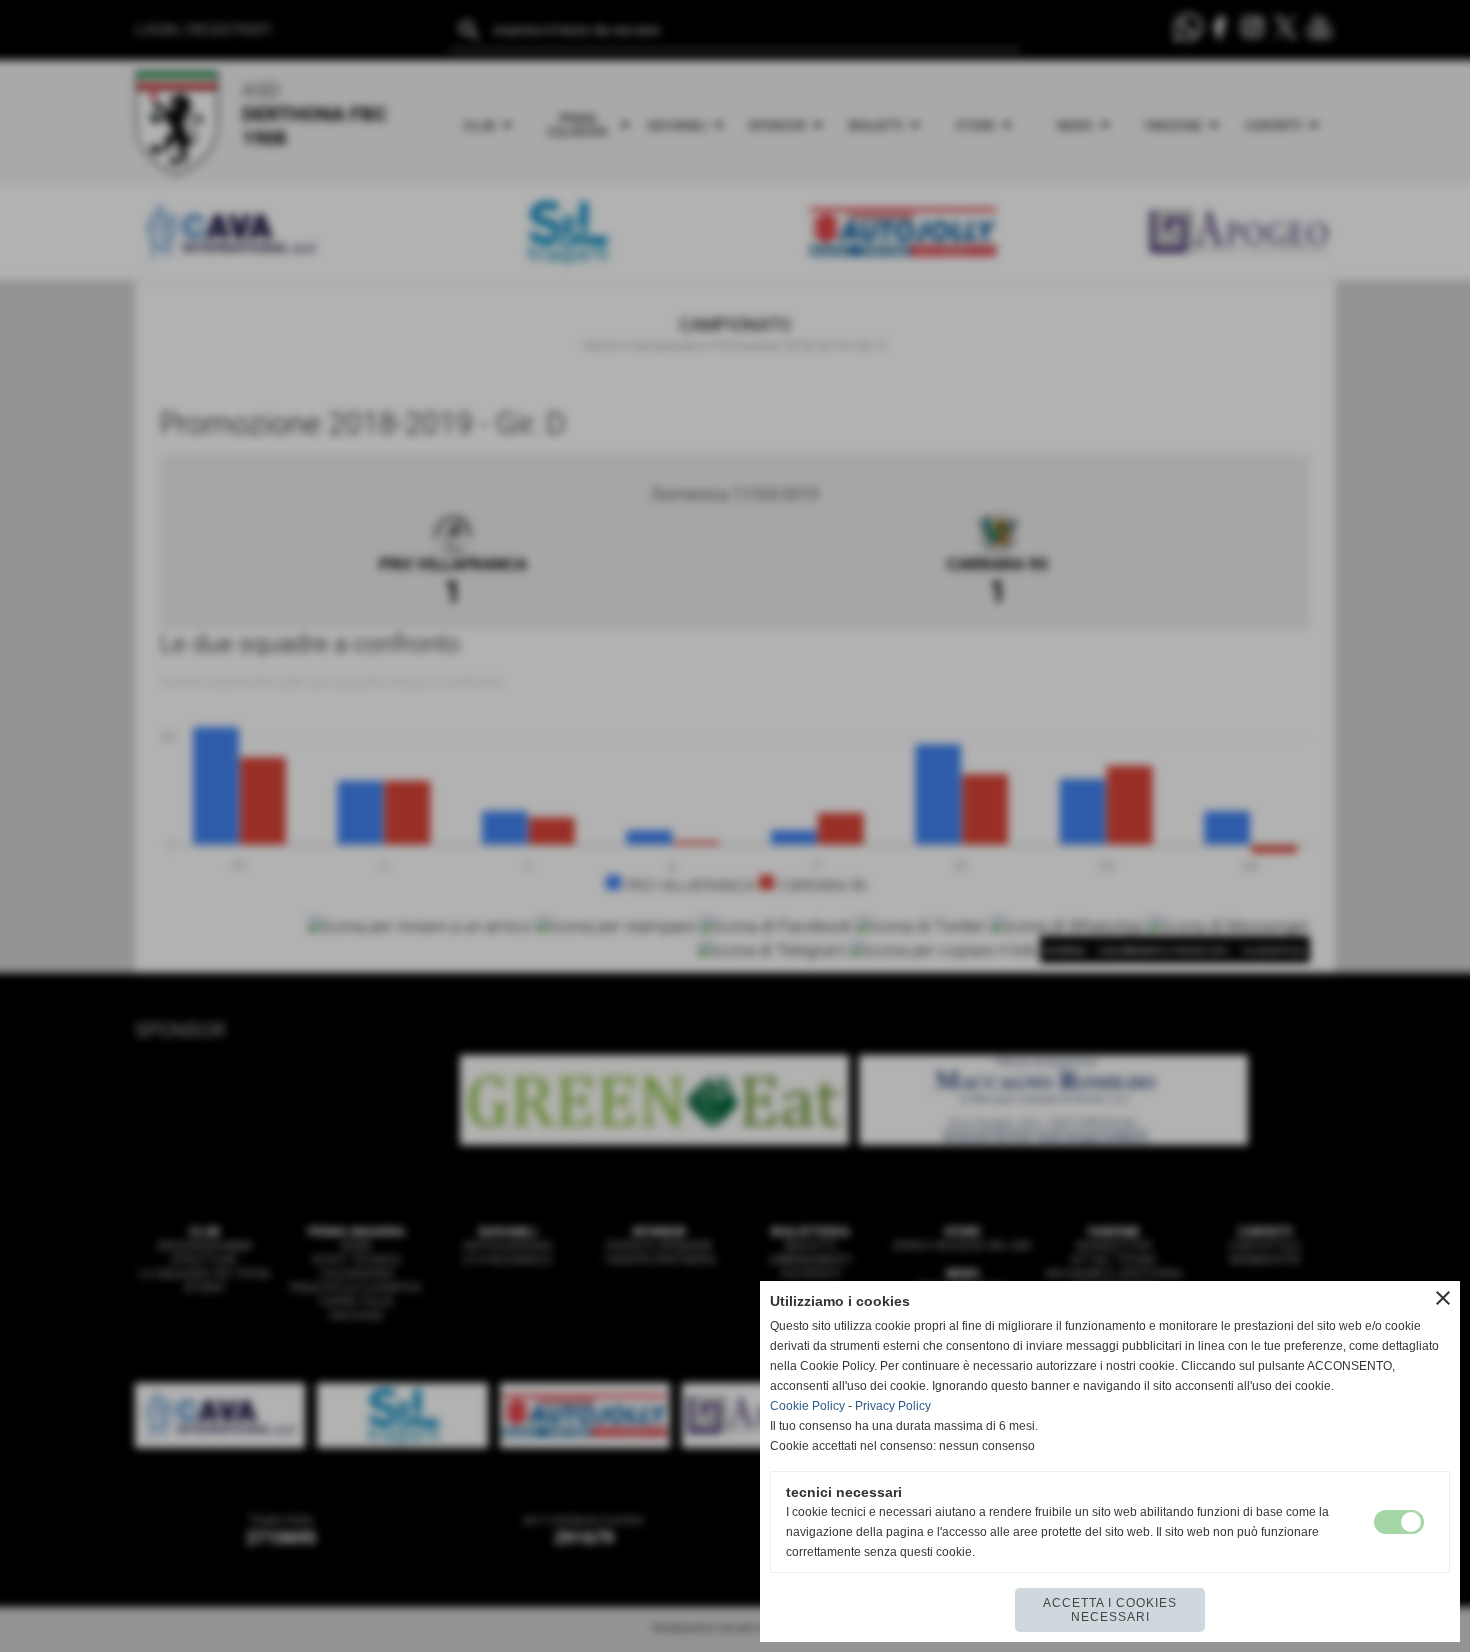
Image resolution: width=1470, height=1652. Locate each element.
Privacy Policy (893, 1406)
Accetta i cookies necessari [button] (1110, 1610)
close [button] (1443, 1298)
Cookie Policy (807, 1406)
